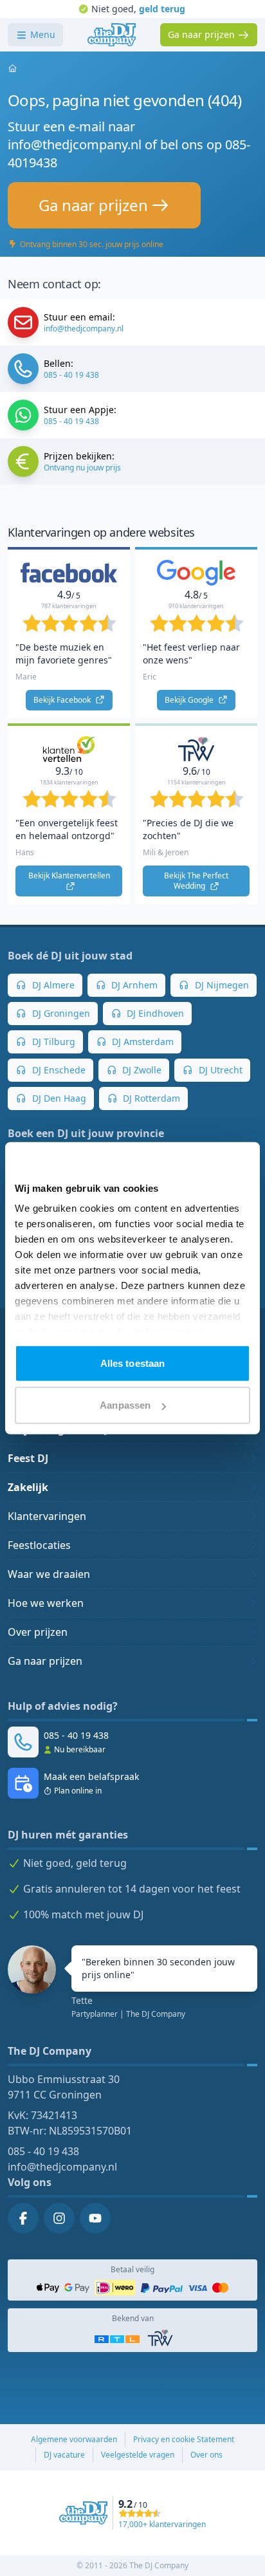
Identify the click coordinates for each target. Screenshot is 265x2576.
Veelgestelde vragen (138, 2455)
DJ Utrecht (219, 1070)
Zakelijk (28, 1487)
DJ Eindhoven (154, 1013)
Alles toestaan (132, 1363)
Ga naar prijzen (45, 1661)
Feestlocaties (39, 1545)
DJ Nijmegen (221, 985)
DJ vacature (64, 2455)
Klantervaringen (47, 1516)
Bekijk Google (190, 700)
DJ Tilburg (52, 1042)
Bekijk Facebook (63, 700)
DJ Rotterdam (150, 1098)
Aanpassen (125, 1405)
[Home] (112, 35)
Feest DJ (28, 1458)
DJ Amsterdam (142, 1042)
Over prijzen (38, 1632)
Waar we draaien (49, 1574)
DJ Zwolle (141, 1070)
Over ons (206, 2455)
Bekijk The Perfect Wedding (197, 881)
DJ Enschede (58, 1070)
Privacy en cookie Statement (184, 2439)
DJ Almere (52, 985)
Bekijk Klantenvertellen (70, 876)
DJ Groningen (60, 1013)
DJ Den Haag (58, 1098)
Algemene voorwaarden (74, 2439)
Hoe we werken (46, 1603)
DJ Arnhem (133, 985)
